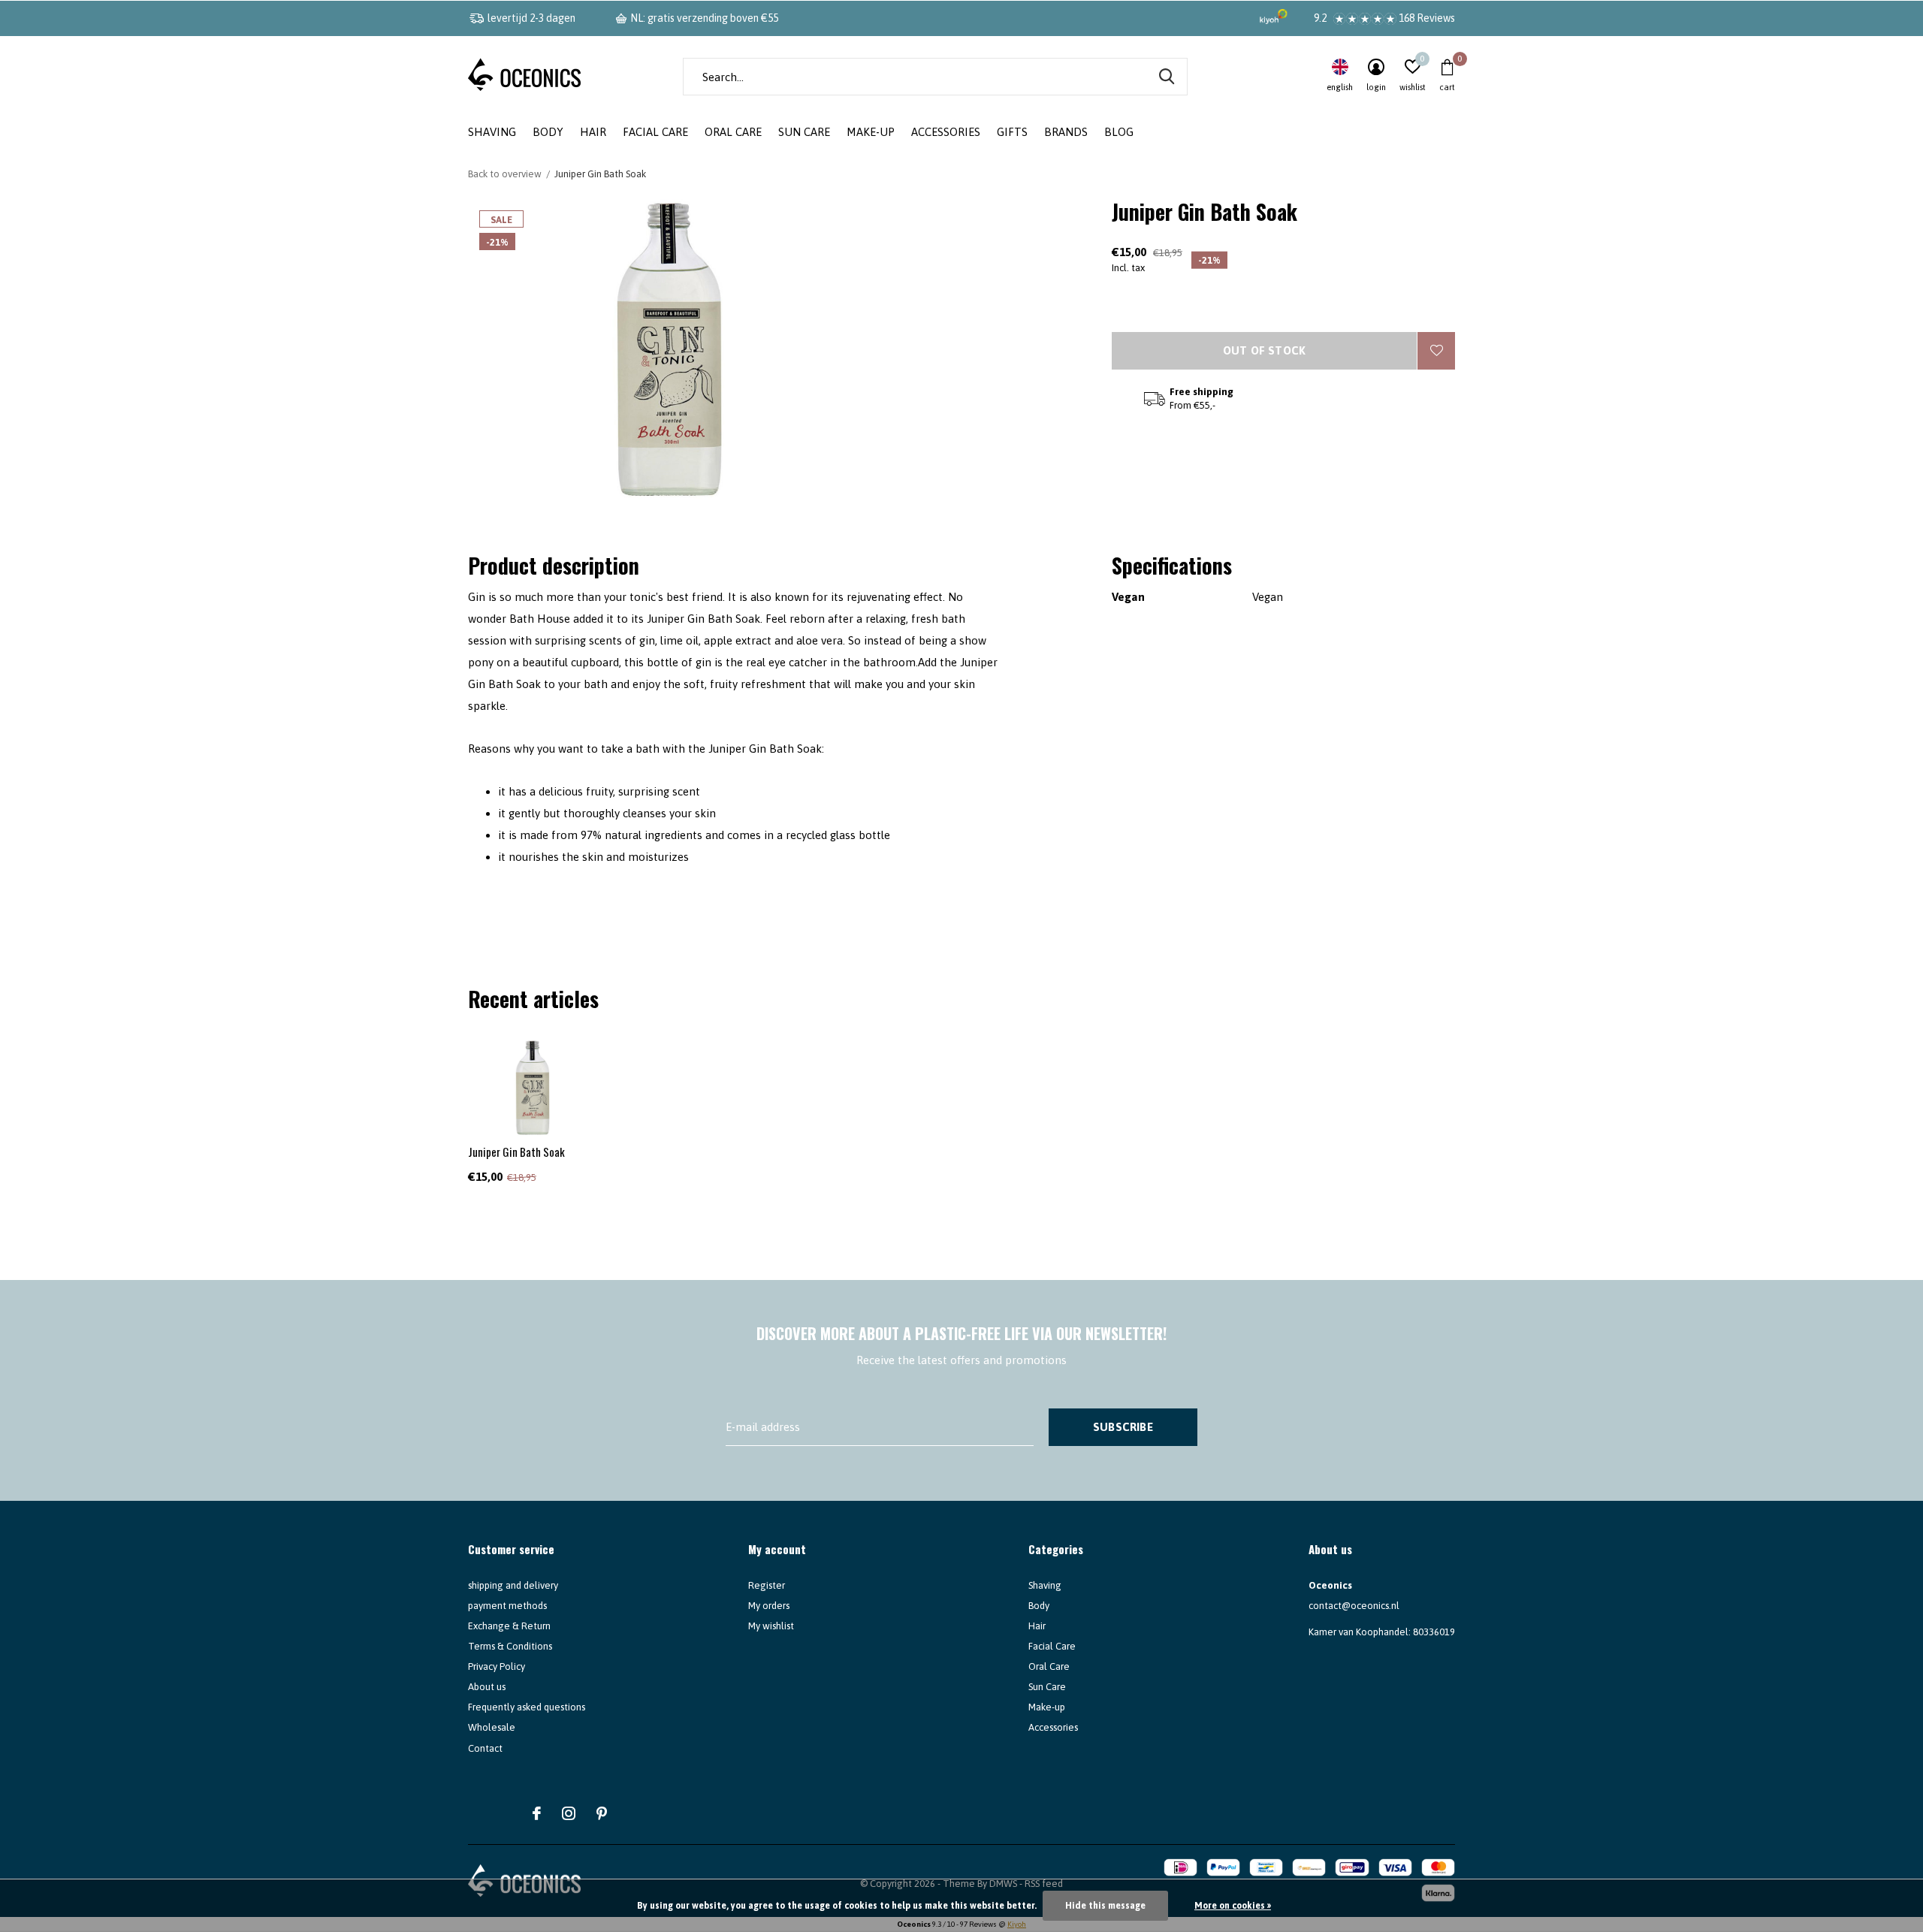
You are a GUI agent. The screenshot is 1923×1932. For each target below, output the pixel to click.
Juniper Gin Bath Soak (516, 1152)
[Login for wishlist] (1436, 351)
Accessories (946, 132)
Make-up (871, 132)
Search (1167, 77)
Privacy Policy (497, 1666)
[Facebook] (537, 1813)
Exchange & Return (509, 1626)
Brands (1066, 132)
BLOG (1119, 132)
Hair (593, 132)
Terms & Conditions (510, 1646)
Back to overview (505, 174)
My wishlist (771, 1626)
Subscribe (1123, 1427)
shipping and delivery (513, 1585)
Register (767, 1585)
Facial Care (655, 132)
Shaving (492, 132)
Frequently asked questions (527, 1707)
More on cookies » (1233, 1906)
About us (487, 1687)
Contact (485, 1748)
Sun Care (804, 132)
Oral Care (733, 132)
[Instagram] (569, 1813)
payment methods (507, 1606)
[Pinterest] (602, 1813)
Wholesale (492, 1727)
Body (548, 132)
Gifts (1012, 132)
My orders (769, 1606)
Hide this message (1105, 1906)
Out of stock (1264, 350)
